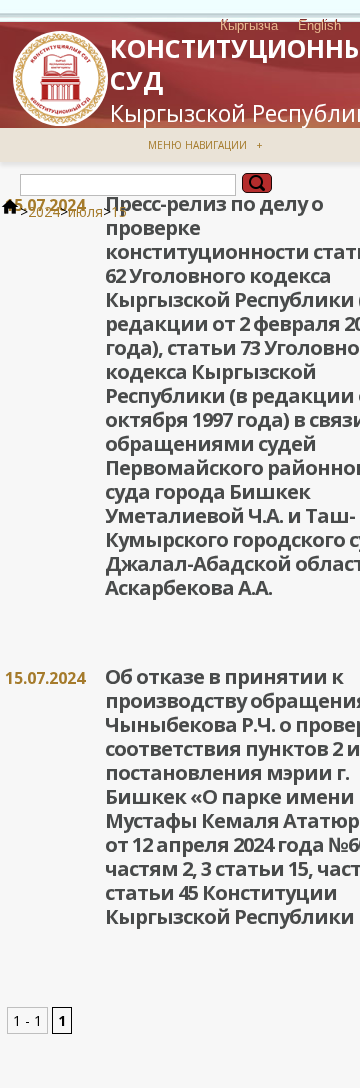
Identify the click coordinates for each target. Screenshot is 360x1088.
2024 (44, 211)
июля (85, 211)
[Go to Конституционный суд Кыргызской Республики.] (10, 211)
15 (119, 211)
